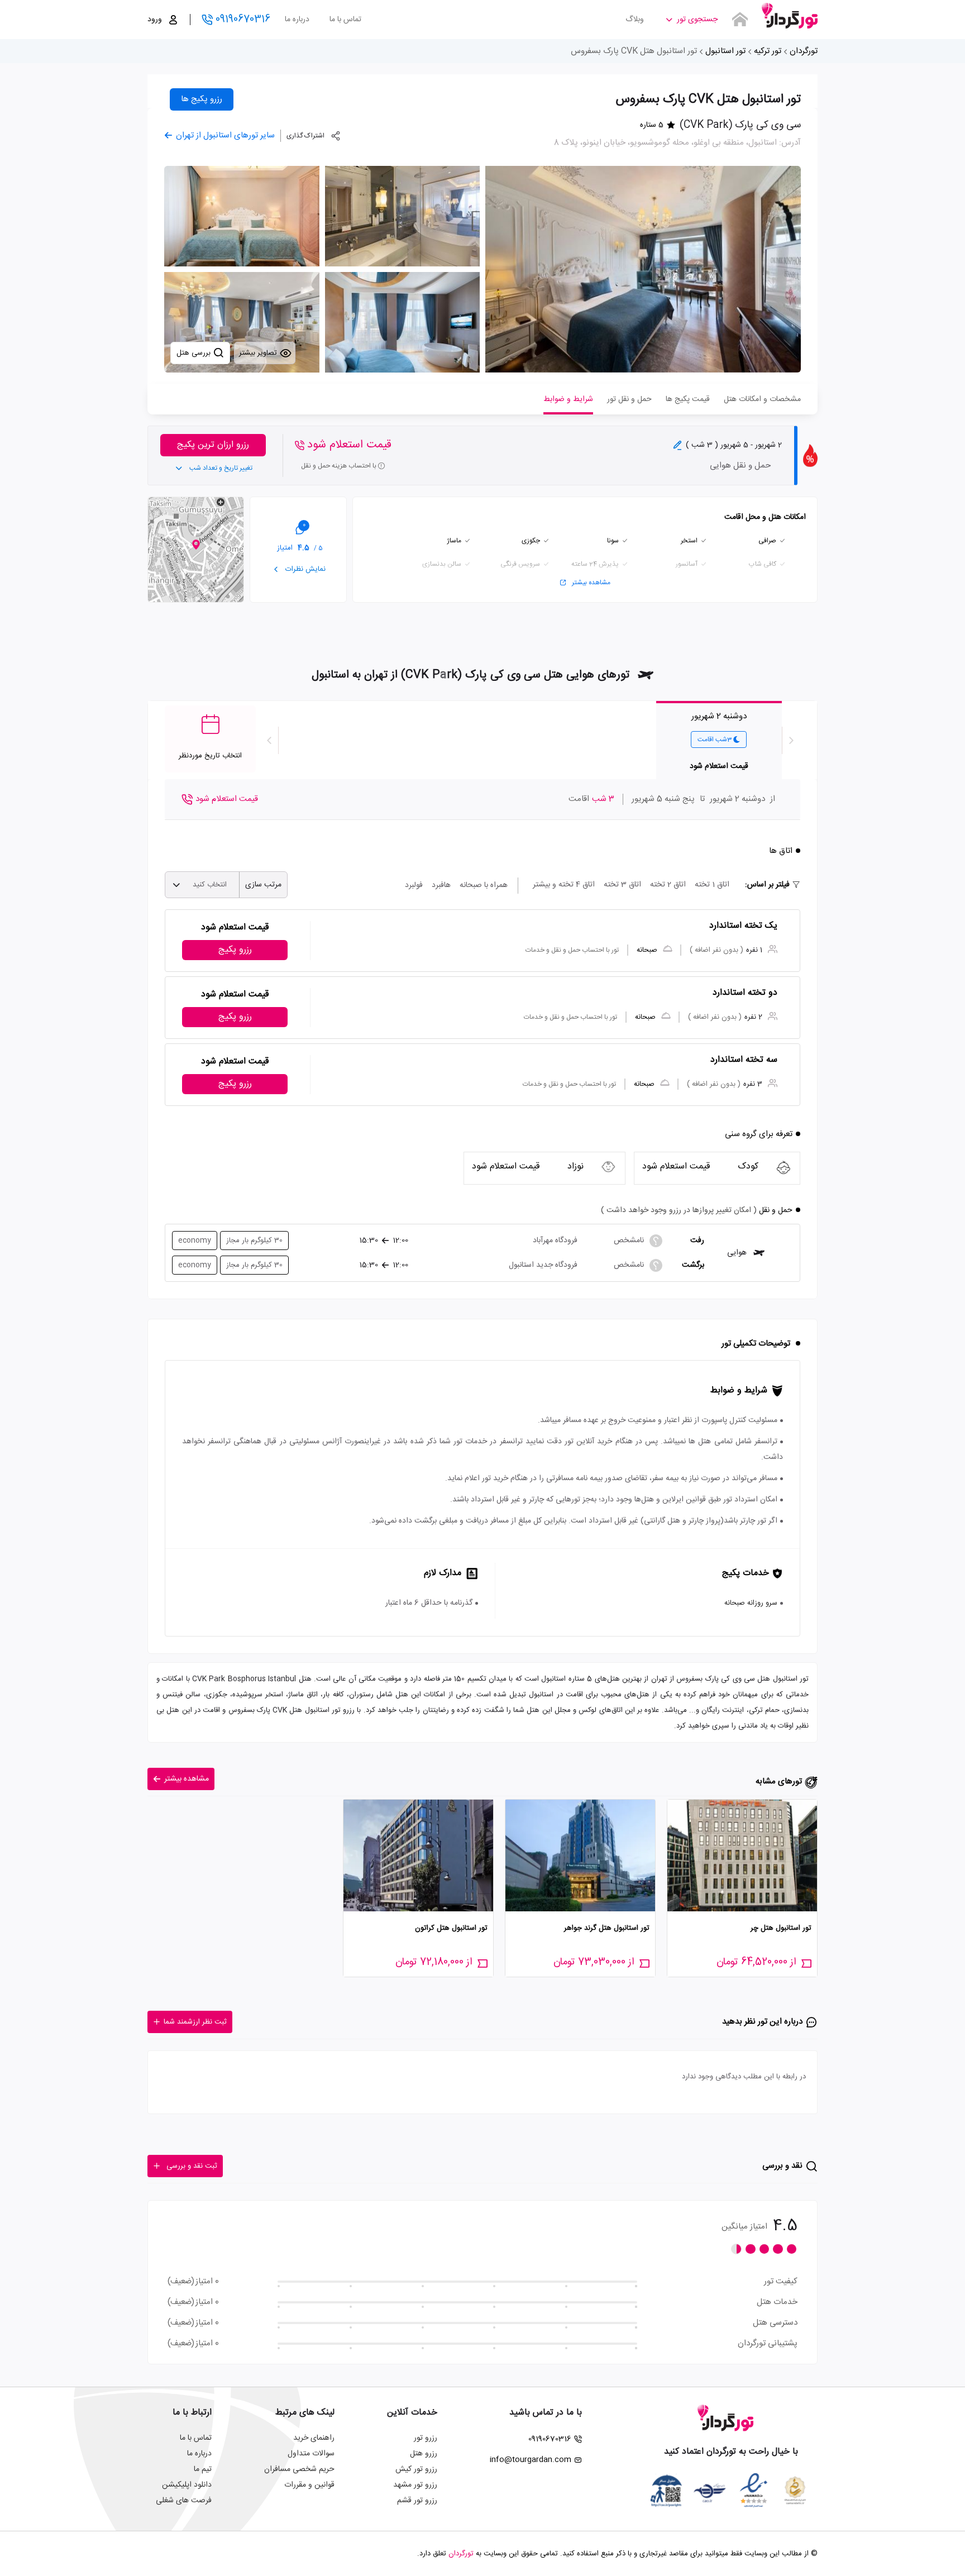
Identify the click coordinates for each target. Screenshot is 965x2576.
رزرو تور (426, 2438)
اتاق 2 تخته (668, 885)
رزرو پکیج (235, 950)
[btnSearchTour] (740, 20)
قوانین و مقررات (309, 2485)
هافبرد (441, 885)
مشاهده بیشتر (591, 583)
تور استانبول (725, 51)
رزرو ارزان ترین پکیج (213, 445)
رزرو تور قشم (417, 2501)
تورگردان (804, 51)
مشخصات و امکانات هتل (762, 399)
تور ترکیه (768, 51)
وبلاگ (635, 20)
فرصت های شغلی (184, 2501)
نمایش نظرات (304, 569)
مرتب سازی (263, 885)
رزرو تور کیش (416, 2469)
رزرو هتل (424, 2454)
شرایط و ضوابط (568, 399)
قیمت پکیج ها (688, 399)
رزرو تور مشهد (415, 2485)
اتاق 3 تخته (622, 885)
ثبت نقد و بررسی (192, 2166)
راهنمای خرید (314, 2438)
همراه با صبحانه (484, 885)
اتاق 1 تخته (712, 885)
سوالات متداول (311, 2454)
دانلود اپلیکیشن (187, 2485)
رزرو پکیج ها (202, 99)
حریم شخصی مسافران (299, 2469)
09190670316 (243, 20)
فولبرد (414, 885)
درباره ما (297, 20)
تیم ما (203, 2469)
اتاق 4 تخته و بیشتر (564, 885)
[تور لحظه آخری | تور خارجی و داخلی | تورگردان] (790, 15)
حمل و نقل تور (629, 399)
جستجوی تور (697, 20)
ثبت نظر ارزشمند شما (195, 2022)
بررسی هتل (195, 353)
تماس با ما (345, 20)
